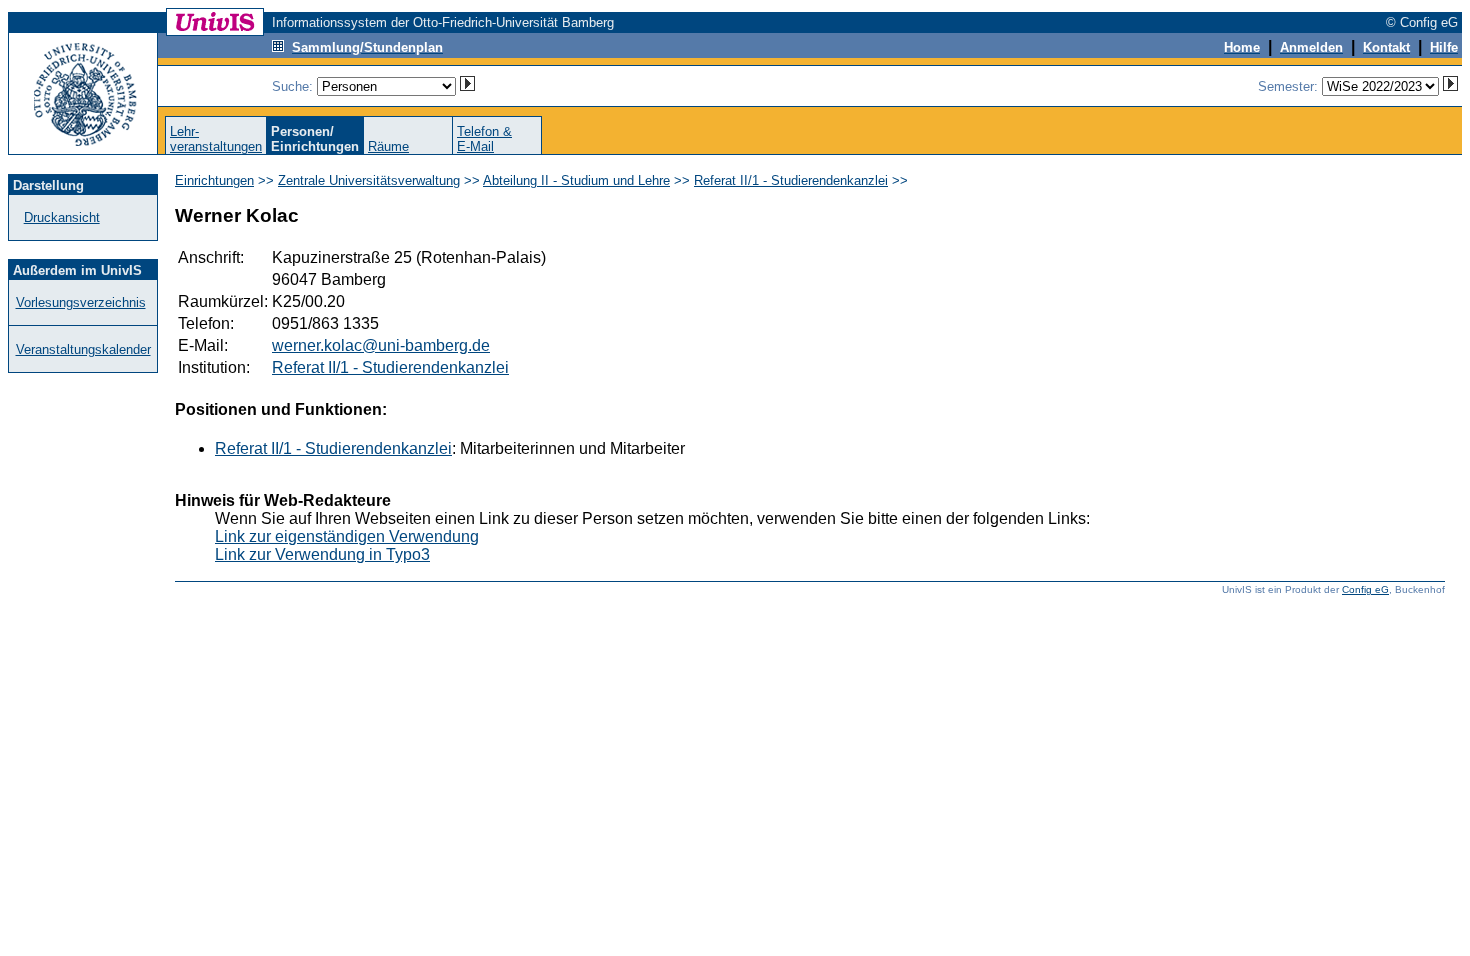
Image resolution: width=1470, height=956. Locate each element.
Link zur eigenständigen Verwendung (347, 536)
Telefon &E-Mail (484, 139)
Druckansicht (62, 217)
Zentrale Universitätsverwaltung (369, 180)
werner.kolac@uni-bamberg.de (381, 345)
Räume (388, 146)
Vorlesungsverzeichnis (81, 302)
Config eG (1365, 589)
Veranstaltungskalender (83, 349)
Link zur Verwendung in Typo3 (322, 554)
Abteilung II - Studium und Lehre (576, 180)
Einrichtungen (214, 180)
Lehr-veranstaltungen (216, 139)
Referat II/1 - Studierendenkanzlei (791, 180)
